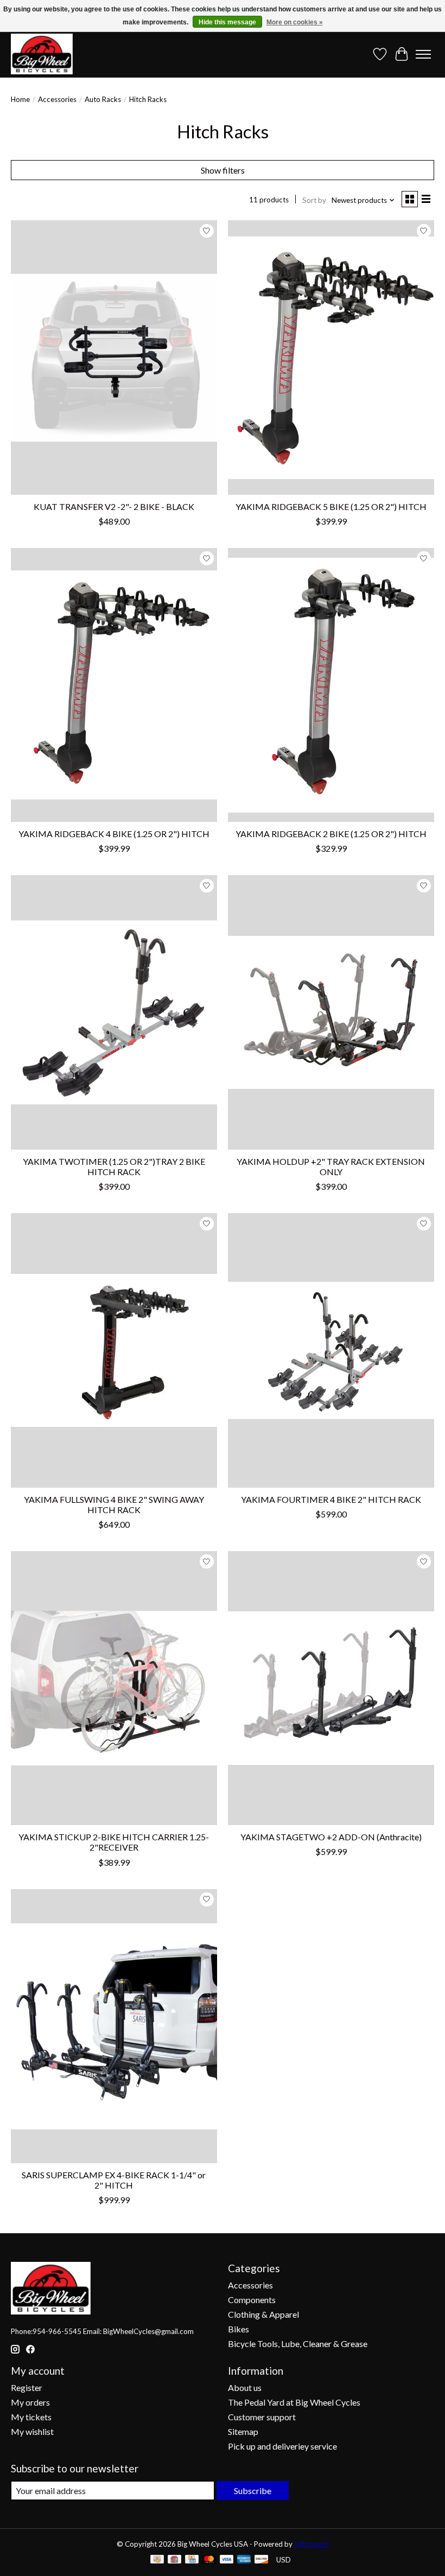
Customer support (262, 2417)
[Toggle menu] (423, 54)
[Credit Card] (192, 2560)
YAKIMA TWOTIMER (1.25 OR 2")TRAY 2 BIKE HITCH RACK (114, 1166)
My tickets (31, 2417)
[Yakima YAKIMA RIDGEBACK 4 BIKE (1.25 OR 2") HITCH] (114, 685)
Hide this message (227, 22)
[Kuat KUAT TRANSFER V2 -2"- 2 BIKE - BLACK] (114, 357)
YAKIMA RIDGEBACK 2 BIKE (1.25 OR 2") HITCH (331, 834)
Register (27, 2387)
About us (245, 2387)
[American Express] (244, 2560)
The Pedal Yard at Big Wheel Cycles (294, 2402)
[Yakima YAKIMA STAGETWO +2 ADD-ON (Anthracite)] (331, 1688)
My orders (30, 2402)
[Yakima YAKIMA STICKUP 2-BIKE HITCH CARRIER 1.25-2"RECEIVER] (114, 1688)
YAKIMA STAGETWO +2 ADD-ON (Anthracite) (331, 1837)
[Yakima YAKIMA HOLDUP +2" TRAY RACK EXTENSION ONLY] (331, 1012)
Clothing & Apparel (263, 2314)
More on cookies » (295, 22)
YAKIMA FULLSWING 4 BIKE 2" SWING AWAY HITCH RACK (114, 1504)
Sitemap (243, 2431)
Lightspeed (311, 2544)
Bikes (239, 2329)
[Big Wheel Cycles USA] (42, 54)
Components (252, 2300)
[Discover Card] (262, 2560)
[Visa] (227, 2560)
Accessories (57, 99)
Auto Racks (103, 99)
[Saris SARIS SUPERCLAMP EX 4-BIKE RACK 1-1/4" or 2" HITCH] (114, 2026)
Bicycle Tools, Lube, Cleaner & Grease (298, 2344)
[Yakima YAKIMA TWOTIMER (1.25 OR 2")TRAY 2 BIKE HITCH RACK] (114, 1012)
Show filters (223, 170)
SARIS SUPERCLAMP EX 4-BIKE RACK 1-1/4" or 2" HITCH (114, 2180)
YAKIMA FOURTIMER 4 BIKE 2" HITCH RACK (331, 1499)
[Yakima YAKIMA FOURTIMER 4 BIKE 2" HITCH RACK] (331, 1350)
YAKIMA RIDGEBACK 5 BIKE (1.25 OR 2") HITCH (331, 506)
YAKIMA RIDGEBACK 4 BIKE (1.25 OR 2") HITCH (114, 834)
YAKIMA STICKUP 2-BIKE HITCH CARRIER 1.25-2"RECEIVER (114, 1842)
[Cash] (157, 2560)
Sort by (314, 200)
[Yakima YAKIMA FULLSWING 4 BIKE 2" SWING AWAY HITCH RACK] (114, 1350)
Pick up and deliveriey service (282, 2446)
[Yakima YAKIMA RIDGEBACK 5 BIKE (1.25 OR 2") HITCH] (331, 357)
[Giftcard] (174, 2560)
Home (20, 99)
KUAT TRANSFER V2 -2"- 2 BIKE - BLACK (114, 506)
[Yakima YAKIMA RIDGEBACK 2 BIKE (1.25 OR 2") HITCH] (331, 685)
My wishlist (32, 2431)
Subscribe (253, 2491)
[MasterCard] (209, 2560)
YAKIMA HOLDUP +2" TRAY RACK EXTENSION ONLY (331, 1166)
